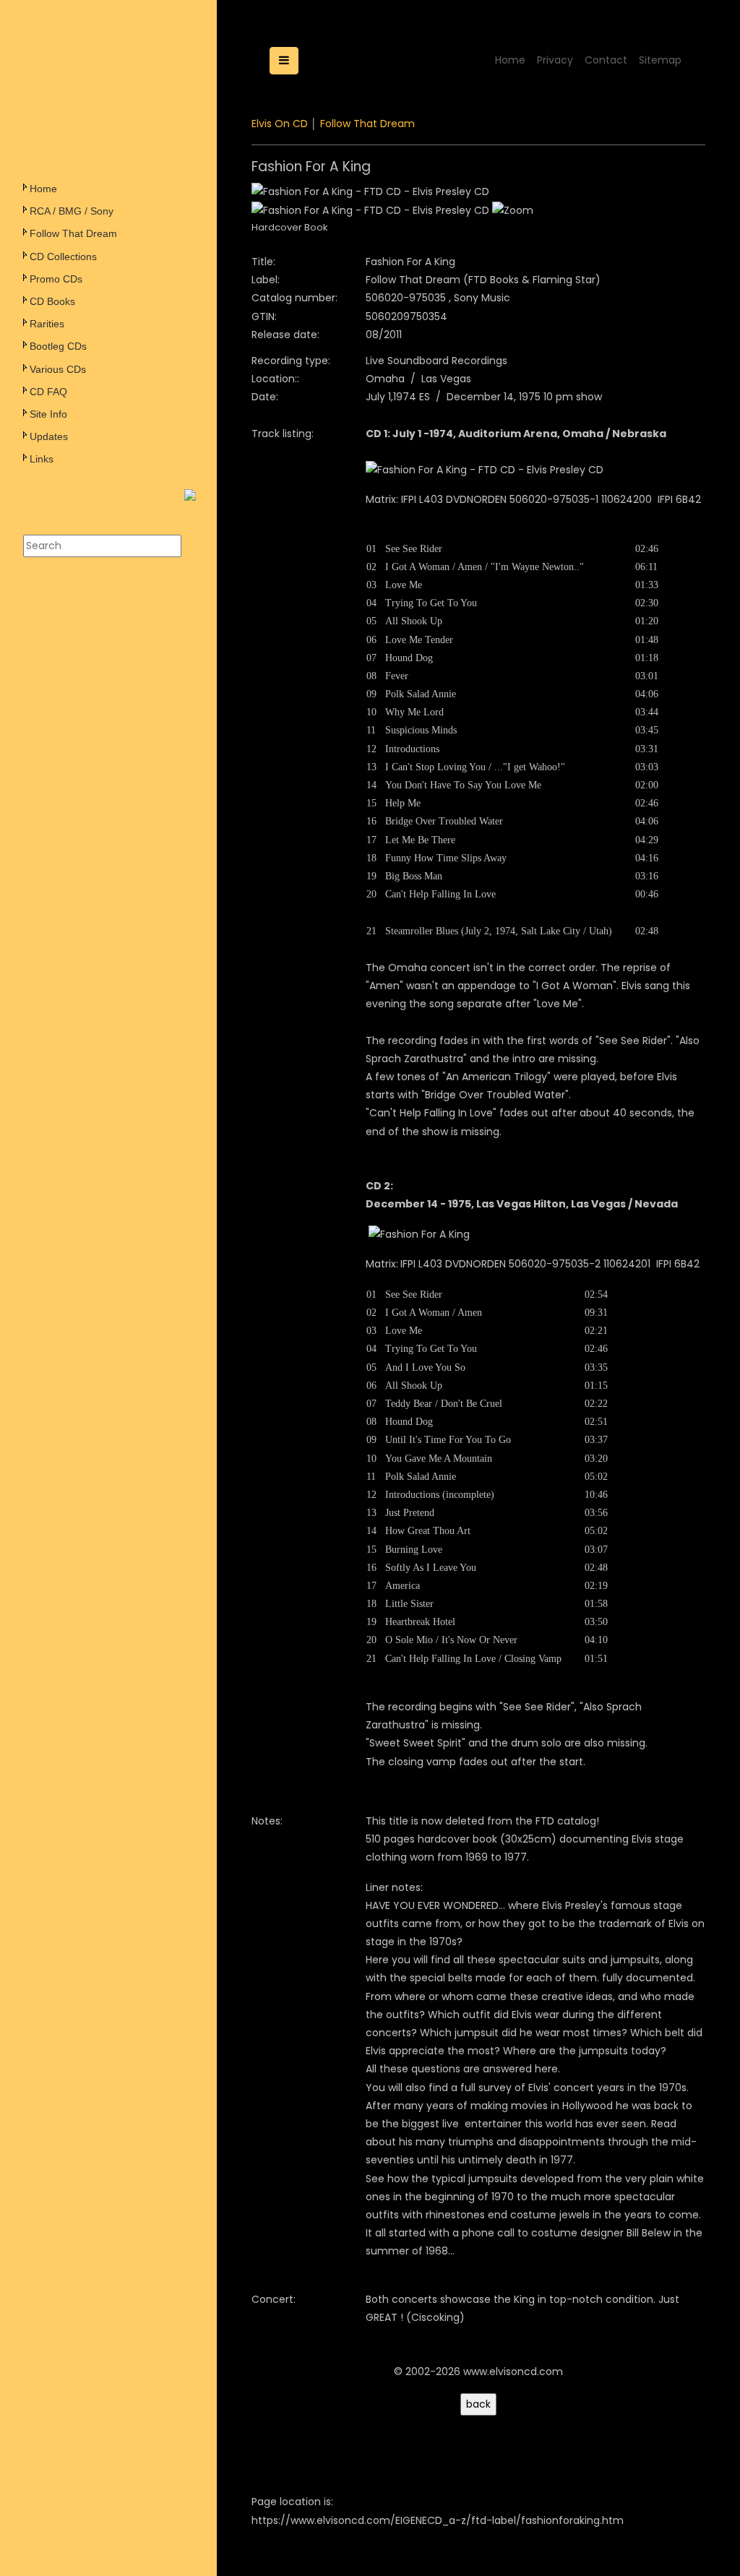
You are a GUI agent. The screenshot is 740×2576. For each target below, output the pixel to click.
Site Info (48, 414)
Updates (49, 436)
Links (42, 459)
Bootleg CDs (58, 346)
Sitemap (660, 60)
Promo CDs (56, 279)
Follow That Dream (73, 233)
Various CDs (58, 369)
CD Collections (63, 257)
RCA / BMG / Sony (72, 211)
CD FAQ (48, 392)
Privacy (555, 60)
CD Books (52, 301)
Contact (606, 60)
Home (43, 189)
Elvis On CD (280, 124)
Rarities (47, 324)
